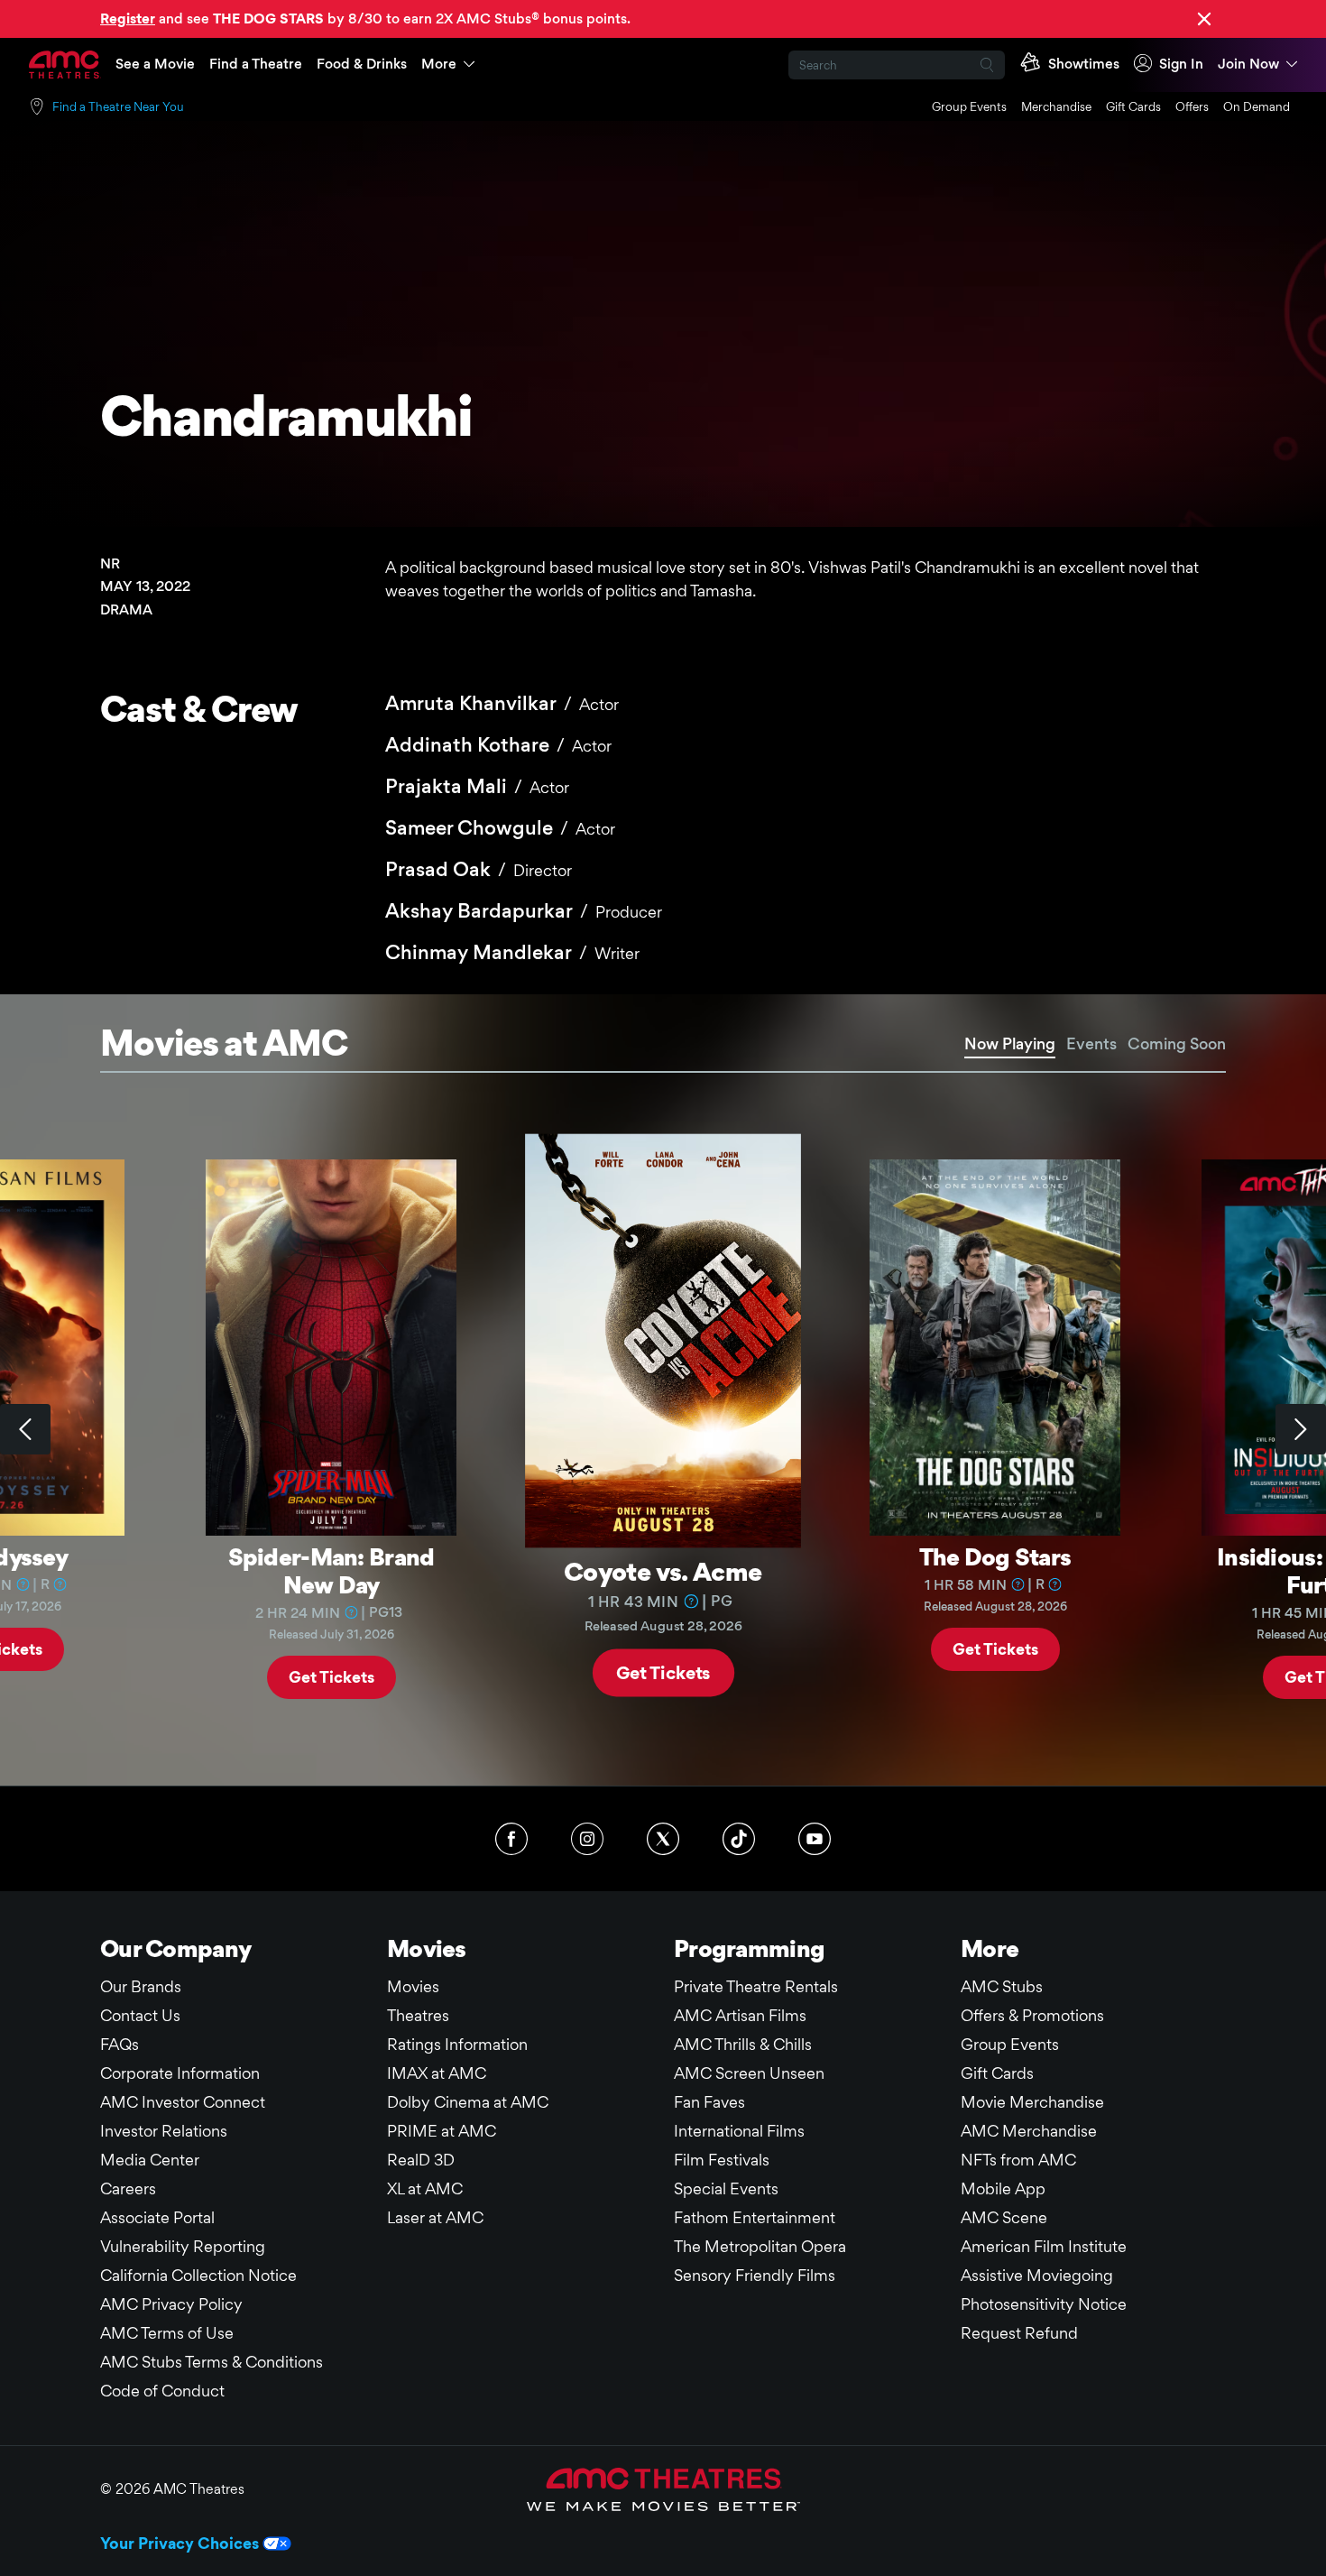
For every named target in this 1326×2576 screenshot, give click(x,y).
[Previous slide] (25, 1429)
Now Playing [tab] (1010, 1043)
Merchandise (1056, 106)
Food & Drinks (362, 64)
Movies (413, 1986)
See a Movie (155, 64)
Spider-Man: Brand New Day (331, 1570)
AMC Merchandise (1029, 2131)
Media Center (150, 2160)
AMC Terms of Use (167, 2333)
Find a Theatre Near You (118, 106)
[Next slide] (1301, 1429)
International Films (739, 2131)
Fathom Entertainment (755, 2217)
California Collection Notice (198, 2275)
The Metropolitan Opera (760, 2246)
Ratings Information (457, 2044)
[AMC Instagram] (587, 1839)
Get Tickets (331, 1677)
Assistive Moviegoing (1037, 2275)
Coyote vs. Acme (663, 1570)
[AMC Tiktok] (739, 1839)
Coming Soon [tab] (1177, 1043)
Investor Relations (164, 2131)
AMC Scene (1004, 2217)
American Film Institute (1044, 2246)
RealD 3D (421, 2160)
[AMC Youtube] (815, 1839)
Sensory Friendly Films (755, 2275)
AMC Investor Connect (183, 2102)
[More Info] (23, 1584)
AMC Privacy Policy (171, 2304)
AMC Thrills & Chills (743, 2044)
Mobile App (1003, 2188)
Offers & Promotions (1032, 2015)
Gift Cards (1133, 106)
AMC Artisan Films (740, 2015)
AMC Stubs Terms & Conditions (212, 2362)
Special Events (726, 2188)
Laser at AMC (435, 2217)
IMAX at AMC (437, 2073)
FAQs (120, 2044)
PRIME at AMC (442, 2131)
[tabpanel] (663, 1429)
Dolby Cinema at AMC (468, 2102)
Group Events (969, 106)
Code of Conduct (162, 2391)
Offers (1192, 106)
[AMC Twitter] (663, 1839)
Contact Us (140, 2015)
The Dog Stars (995, 1556)
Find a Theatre (256, 64)
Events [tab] (1091, 1043)
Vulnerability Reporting (183, 2246)
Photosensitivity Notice (1044, 2304)
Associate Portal (157, 2217)
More (439, 64)
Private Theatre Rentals (756, 1986)
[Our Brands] (663, 2489)
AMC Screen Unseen (749, 2073)
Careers (128, 2188)
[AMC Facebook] (511, 1839)
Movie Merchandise (1032, 2102)
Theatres (418, 2015)
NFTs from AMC (1018, 2160)
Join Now (1248, 64)
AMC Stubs (1002, 1986)
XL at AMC (425, 2188)
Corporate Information (180, 2073)
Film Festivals (722, 2160)
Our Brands (141, 1986)
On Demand (1257, 106)
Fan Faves (709, 2102)
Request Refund (1019, 2333)
